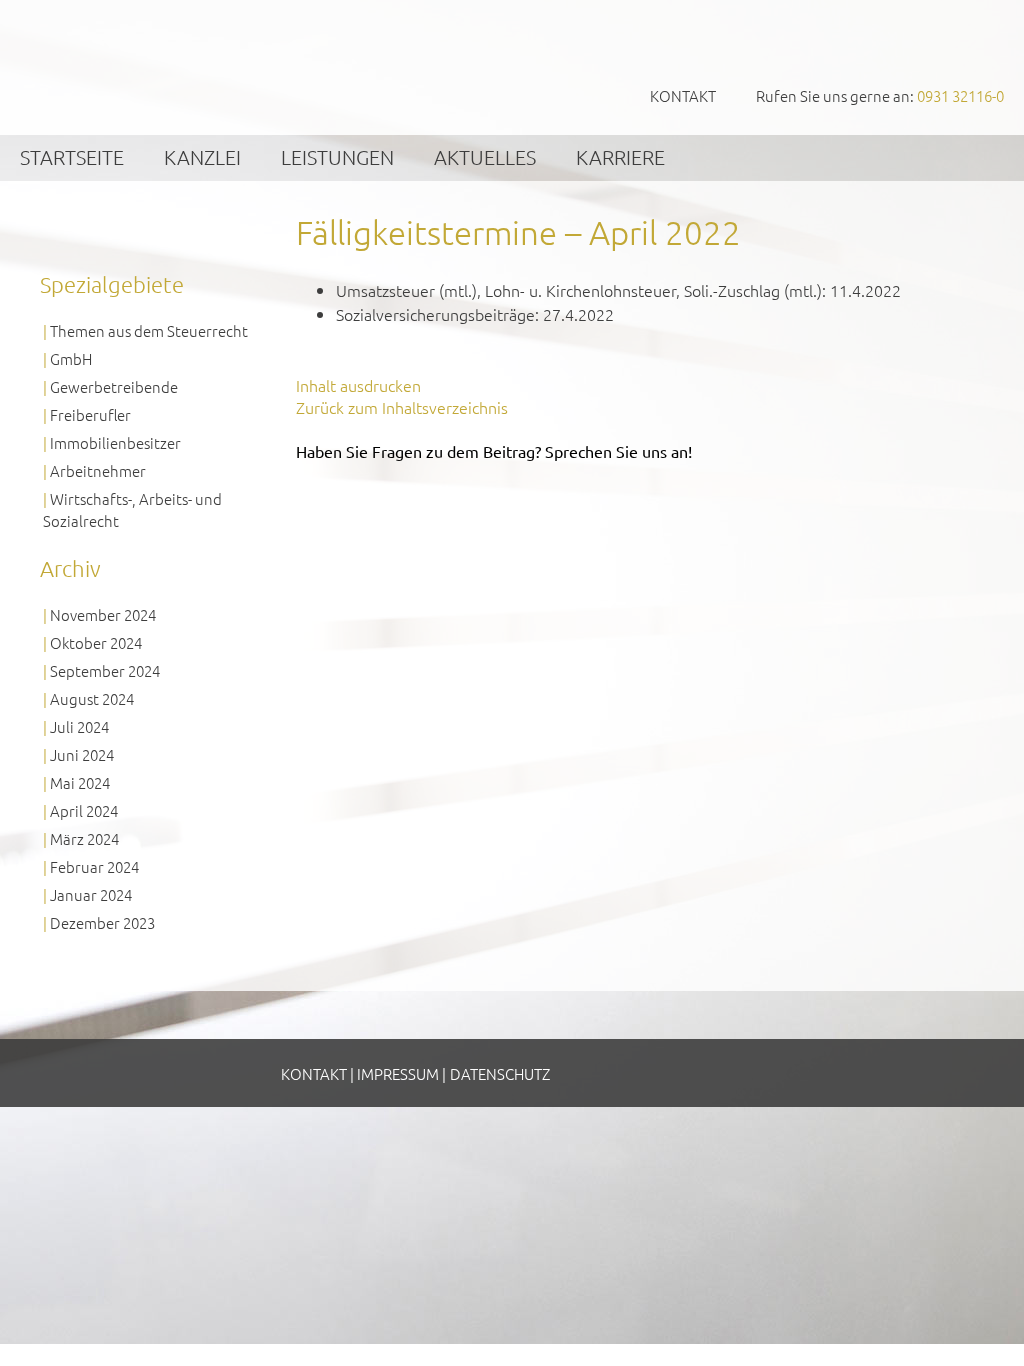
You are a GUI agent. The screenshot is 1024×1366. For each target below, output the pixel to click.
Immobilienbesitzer (115, 442)
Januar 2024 (91, 894)
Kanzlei (202, 157)
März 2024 (84, 838)
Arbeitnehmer (98, 470)
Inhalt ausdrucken (358, 385)
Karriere (620, 157)
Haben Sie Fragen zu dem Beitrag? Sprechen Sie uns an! (494, 451)
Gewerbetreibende (114, 386)
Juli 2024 (79, 726)
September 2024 (105, 670)
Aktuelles (485, 157)
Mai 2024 (80, 782)
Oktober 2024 (96, 642)
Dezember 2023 (102, 922)
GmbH (71, 358)
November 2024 (103, 614)
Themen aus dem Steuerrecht (149, 330)
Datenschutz (500, 1073)
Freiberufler (90, 414)
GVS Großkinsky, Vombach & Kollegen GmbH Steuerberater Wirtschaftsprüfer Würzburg (150, 66)
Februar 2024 (94, 866)
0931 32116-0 (960, 95)
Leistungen (337, 157)
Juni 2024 (82, 754)
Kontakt (683, 95)
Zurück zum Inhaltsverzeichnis (402, 407)
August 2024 (92, 698)
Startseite (72, 157)
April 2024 (84, 810)
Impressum (398, 1073)
